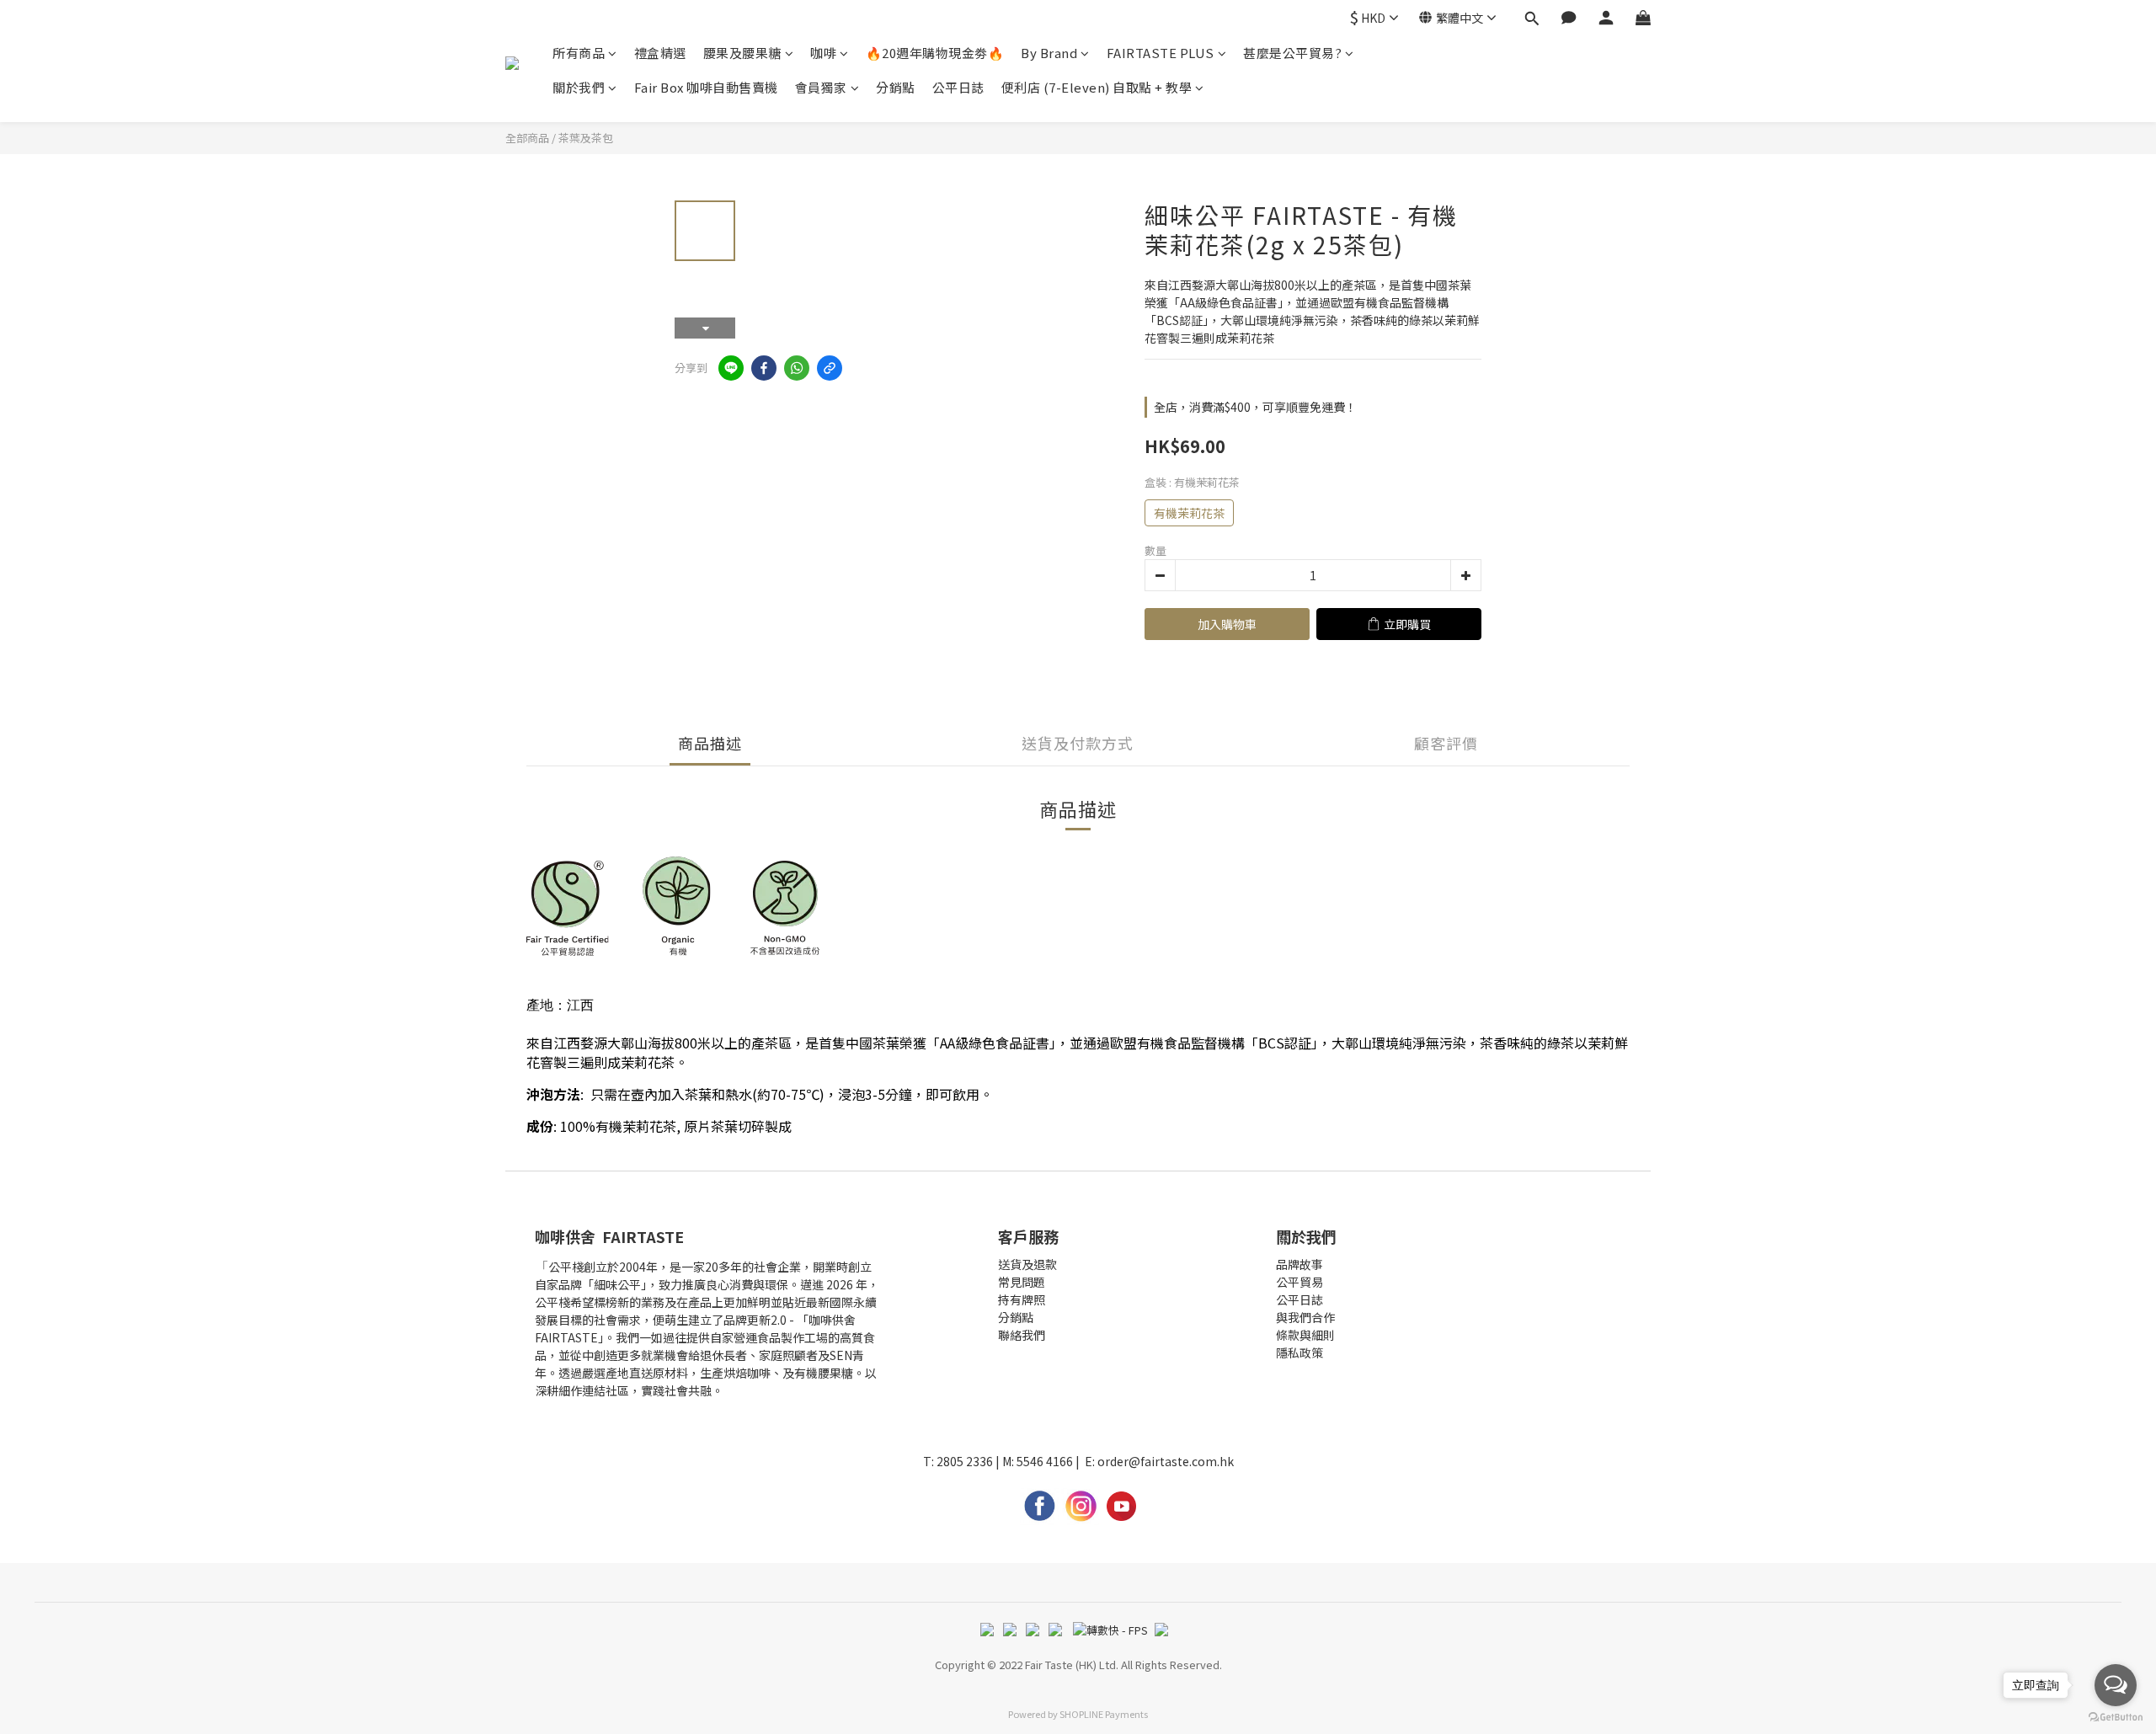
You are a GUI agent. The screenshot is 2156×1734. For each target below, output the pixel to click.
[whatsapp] (797, 368)
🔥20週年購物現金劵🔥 (935, 53)
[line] (731, 368)
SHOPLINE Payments (1104, 1714)
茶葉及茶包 (586, 138)
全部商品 (527, 138)
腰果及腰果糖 (742, 53)
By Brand (1049, 53)
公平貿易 (1299, 1282)
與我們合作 (1305, 1317)
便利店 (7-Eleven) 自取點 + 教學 (1097, 87)
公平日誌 (958, 87)
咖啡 (823, 53)
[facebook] (764, 368)
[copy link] (830, 368)
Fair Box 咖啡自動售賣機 (706, 87)
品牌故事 (1299, 1264)
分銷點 (896, 87)
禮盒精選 (660, 53)
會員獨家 (821, 87)
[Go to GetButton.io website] (2116, 1717)
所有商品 (579, 53)
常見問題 (1022, 1282)
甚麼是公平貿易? (1292, 53)
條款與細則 (1305, 1335)
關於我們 (579, 87)
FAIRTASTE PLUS (1161, 53)
